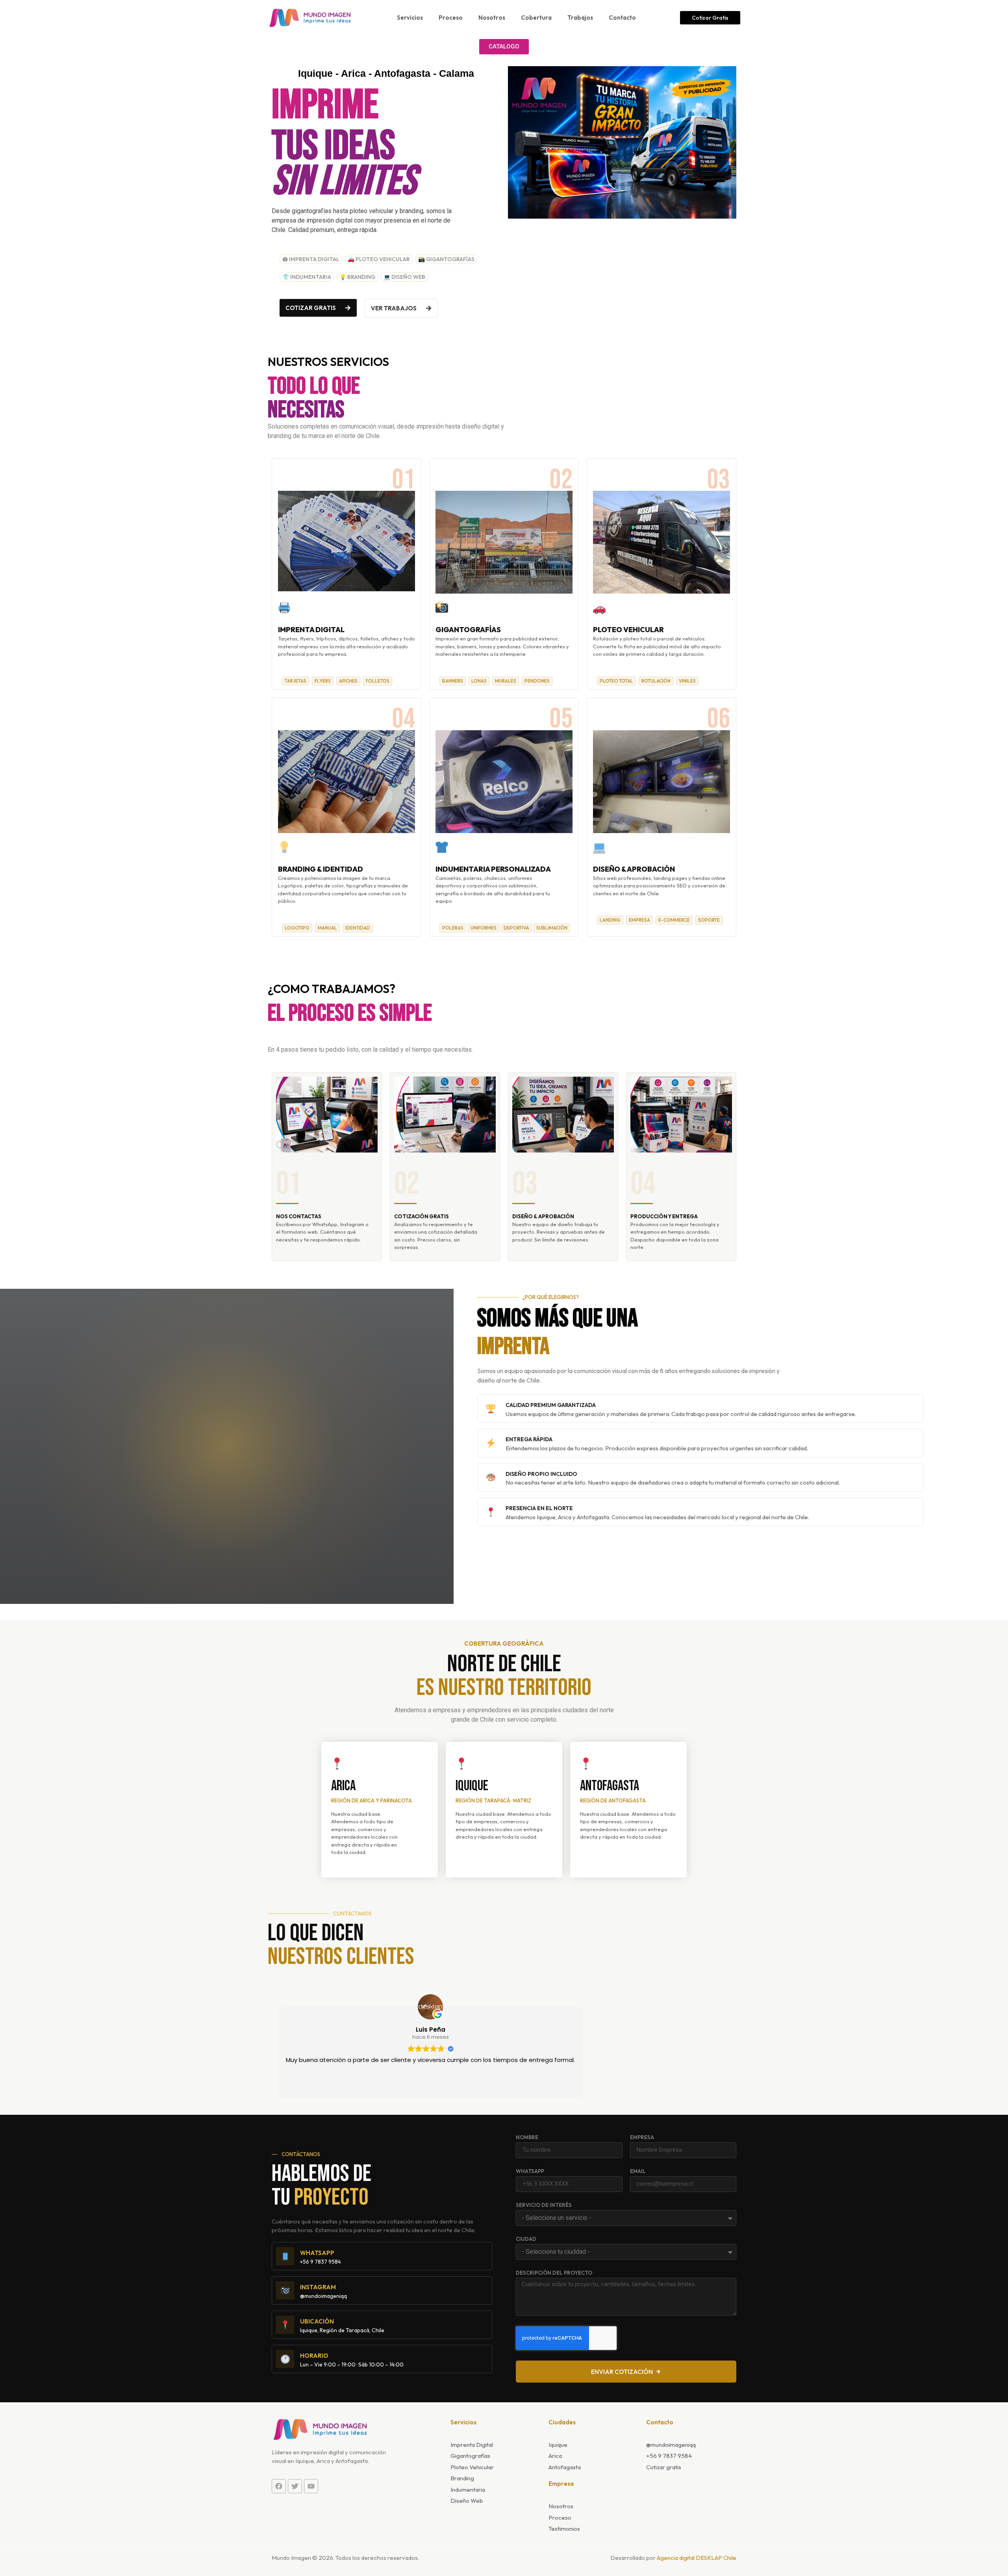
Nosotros (492, 18)
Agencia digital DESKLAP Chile (697, 2558)
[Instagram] (285, 2290)
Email (638, 2171)
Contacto (622, 18)
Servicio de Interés (544, 2205)
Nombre (527, 2138)
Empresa (642, 2138)
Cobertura (536, 18)
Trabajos (580, 18)
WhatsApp (530, 2171)
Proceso (451, 18)
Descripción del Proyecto (554, 2273)
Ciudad (526, 2239)
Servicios (410, 18)
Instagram (318, 2287)
